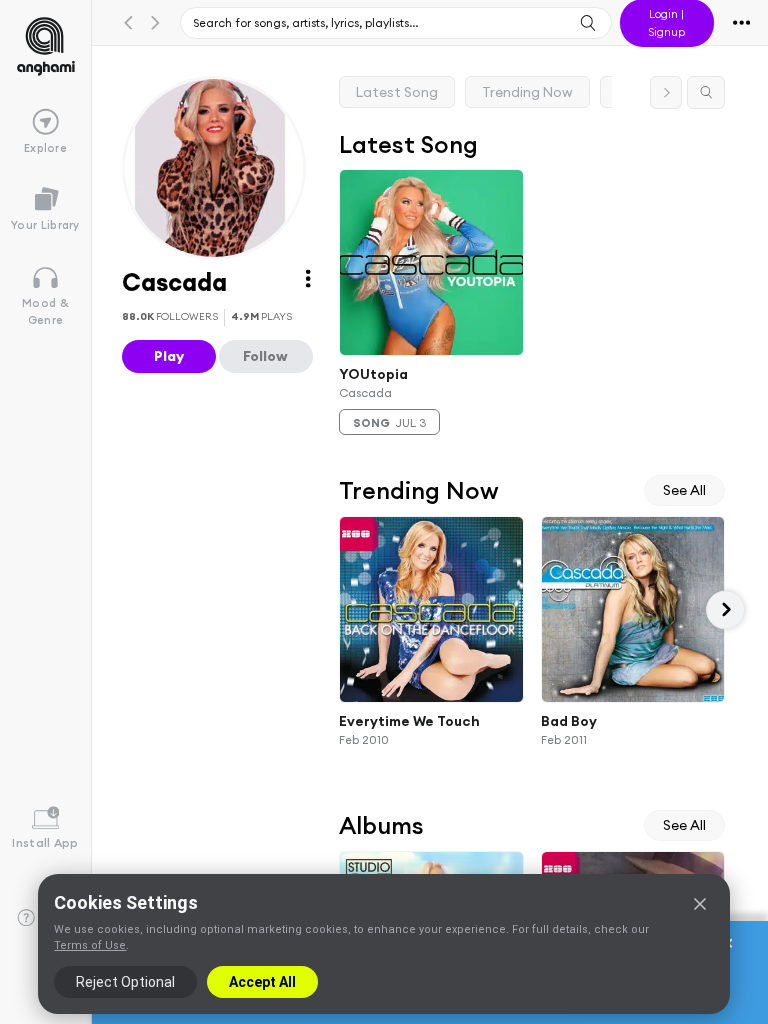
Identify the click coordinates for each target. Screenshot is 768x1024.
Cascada (365, 392)
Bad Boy (569, 721)
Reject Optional (125, 982)
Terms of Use (90, 945)
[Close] (700, 904)
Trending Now (527, 92)
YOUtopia (373, 373)
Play (169, 356)
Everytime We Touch (409, 721)
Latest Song (397, 92)
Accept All (262, 982)
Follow (265, 356)
